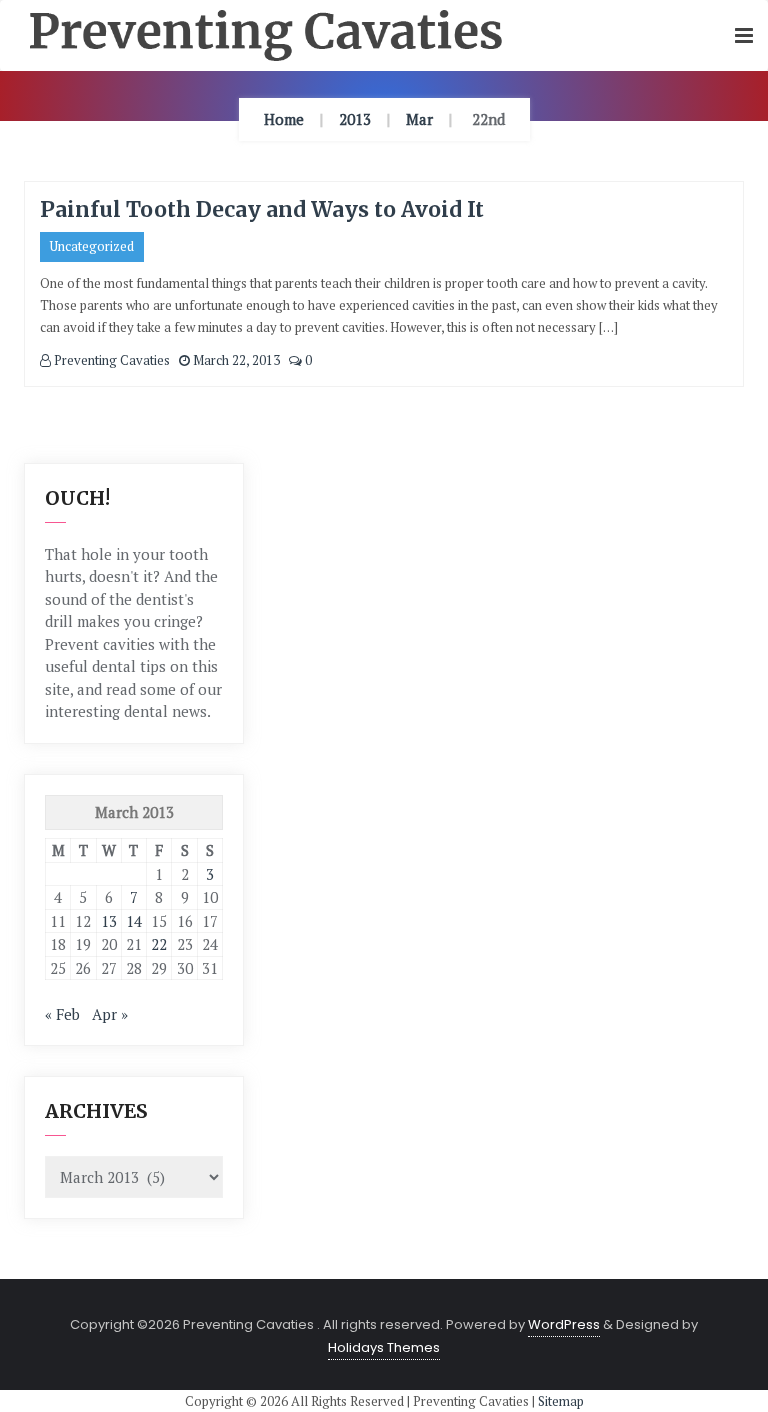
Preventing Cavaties (110, 360)
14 (134, 921)
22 (159, 944)
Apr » (110, 1014)
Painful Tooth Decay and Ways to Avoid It (262, 209)
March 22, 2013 (235, 360)
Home (284, 119)
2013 (355, 119)
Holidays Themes (384, 1347)
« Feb (62, 1014)
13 (109, 921)
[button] (744, 36)
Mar (419, 119)
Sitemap (561, 1401)
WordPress (564, 1324)
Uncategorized (92, 246)
